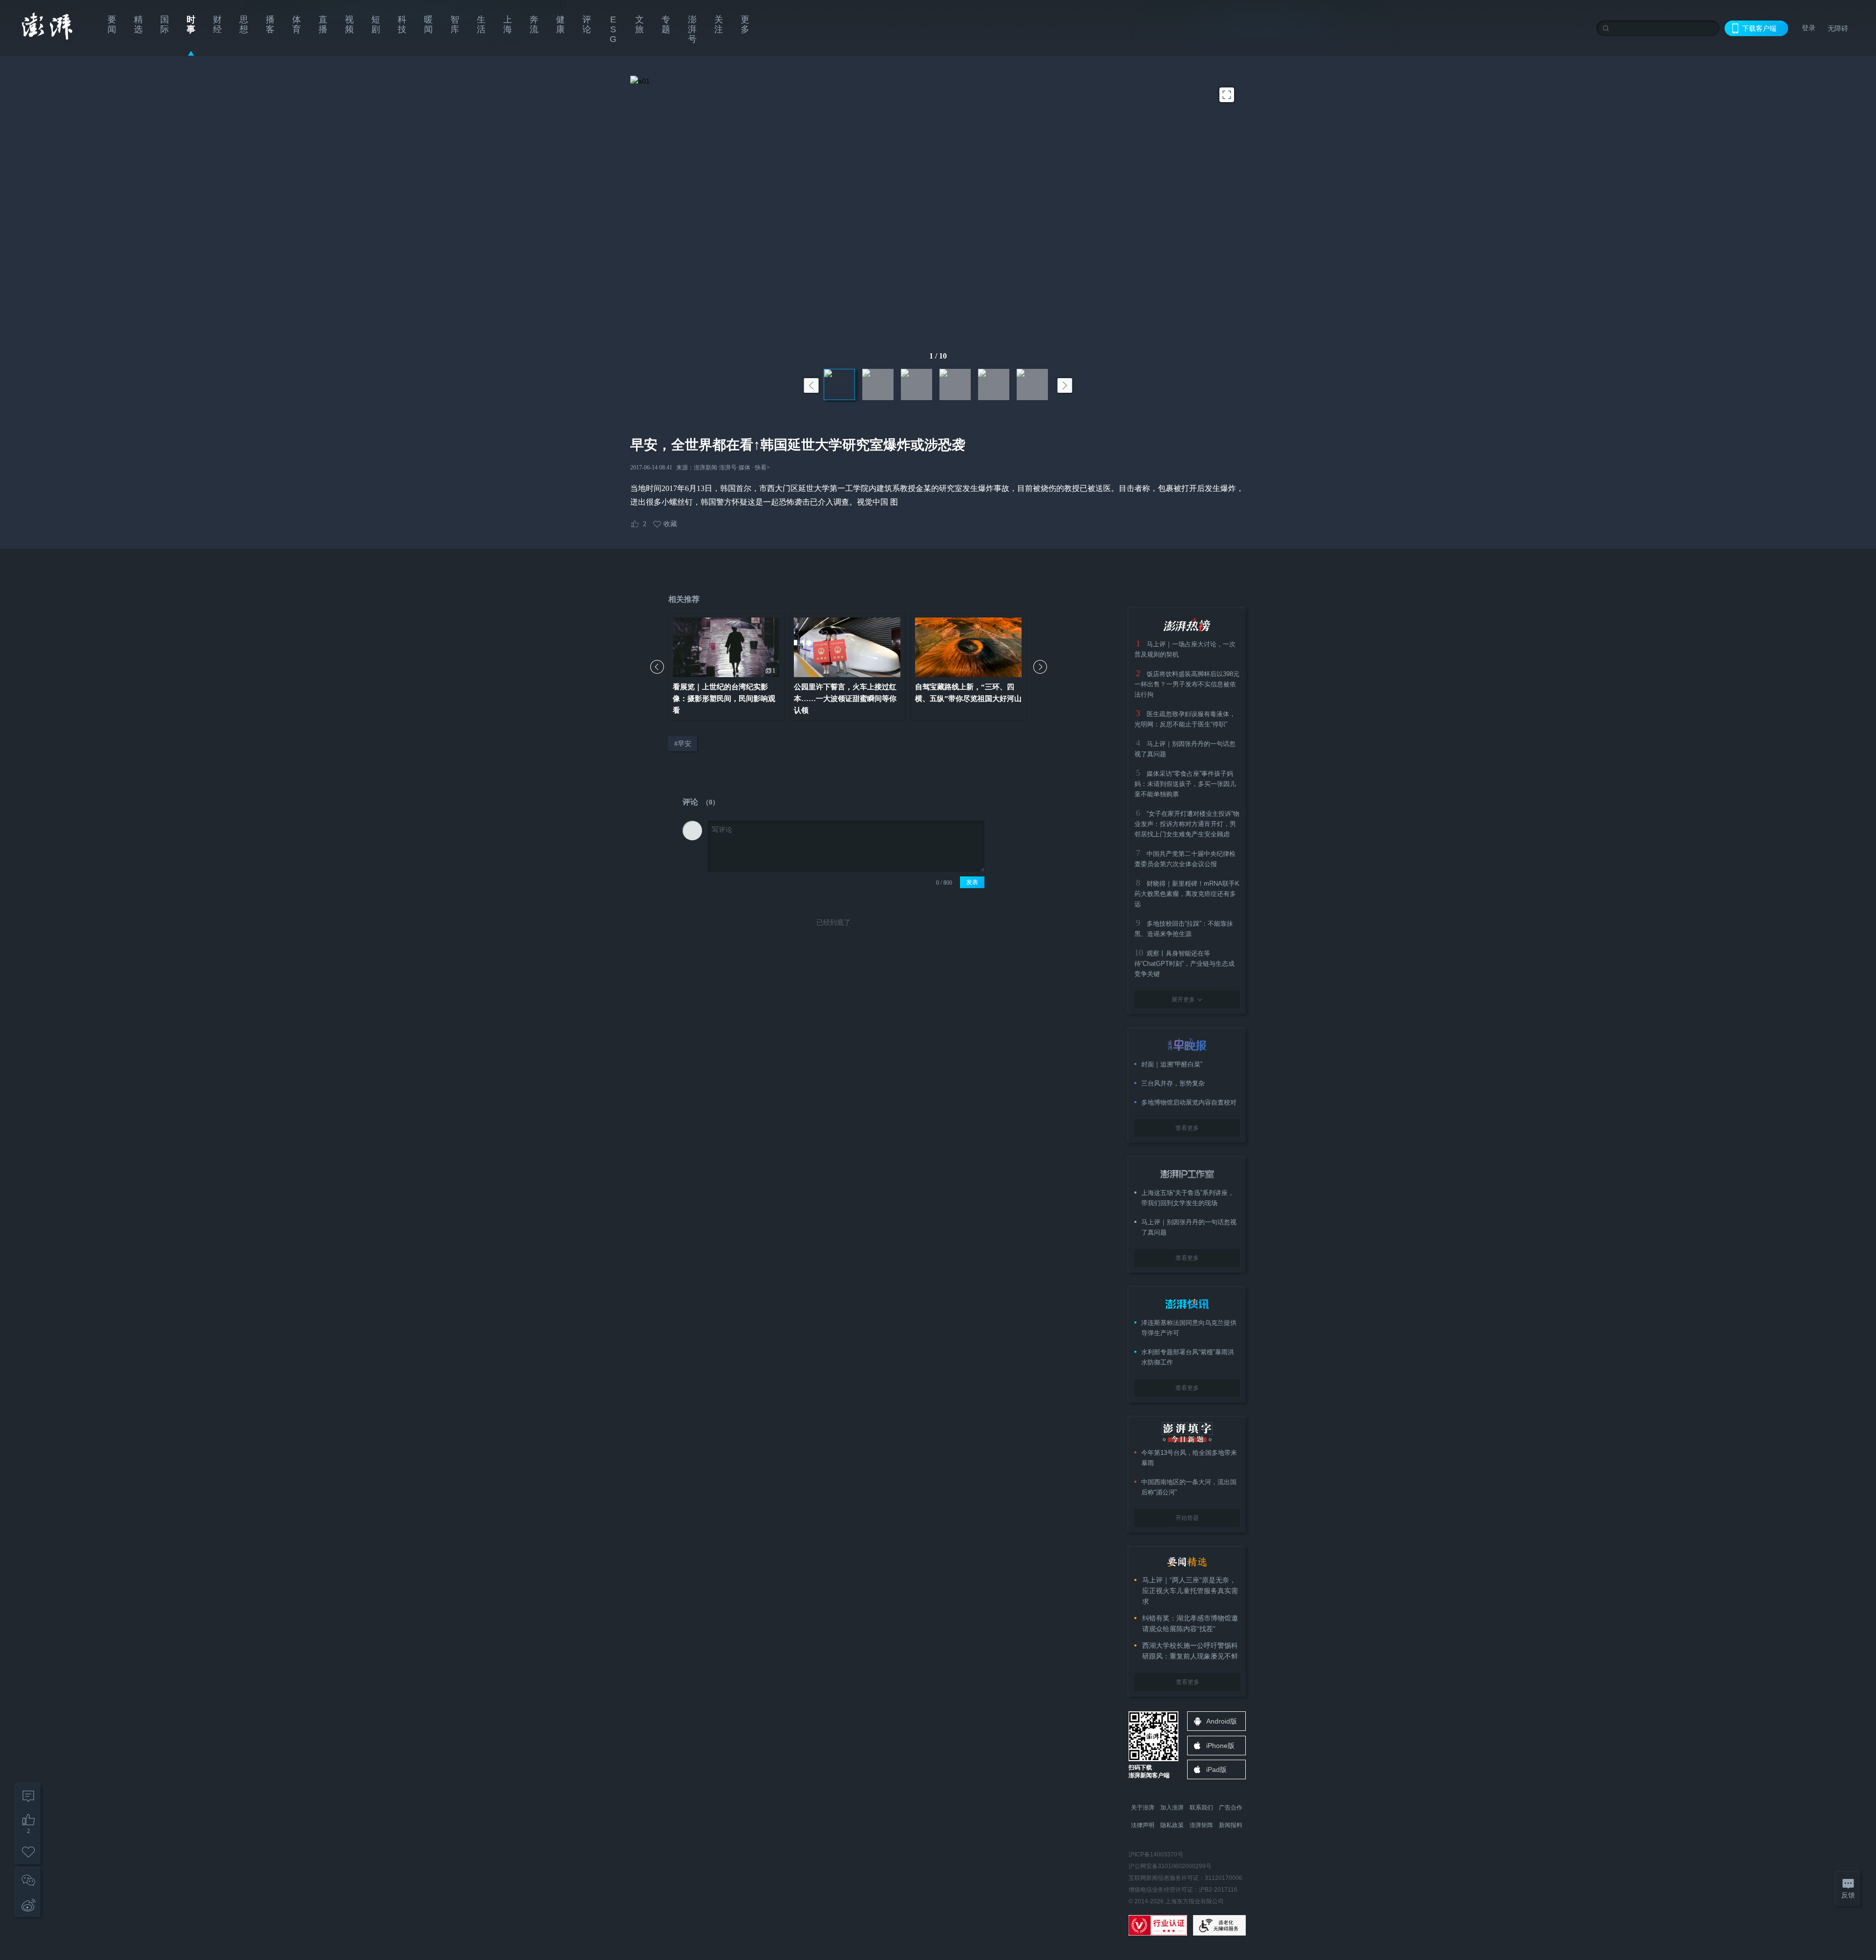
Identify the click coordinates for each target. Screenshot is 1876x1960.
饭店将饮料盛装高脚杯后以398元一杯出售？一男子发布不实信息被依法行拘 (1187, 684)
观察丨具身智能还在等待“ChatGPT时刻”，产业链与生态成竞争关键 (1184, 964)
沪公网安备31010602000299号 (1170, 1866)
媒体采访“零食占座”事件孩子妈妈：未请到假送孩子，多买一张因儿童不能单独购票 (1185, 784)
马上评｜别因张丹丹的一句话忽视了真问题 (1189, 1227)
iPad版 (1216, 1769)
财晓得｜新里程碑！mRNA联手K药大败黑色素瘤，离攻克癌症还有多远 (1187, 894)
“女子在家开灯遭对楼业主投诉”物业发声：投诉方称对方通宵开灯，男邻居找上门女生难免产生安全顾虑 (1187, 824)
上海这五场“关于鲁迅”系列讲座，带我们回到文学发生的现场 (1188, 1198)
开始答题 (1187, 1518)
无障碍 (1838, 28)
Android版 (1222, 1721)
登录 (1809, 28)
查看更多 (1187, 1128)
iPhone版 (1220, 1746)
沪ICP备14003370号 (1156, 1854)
